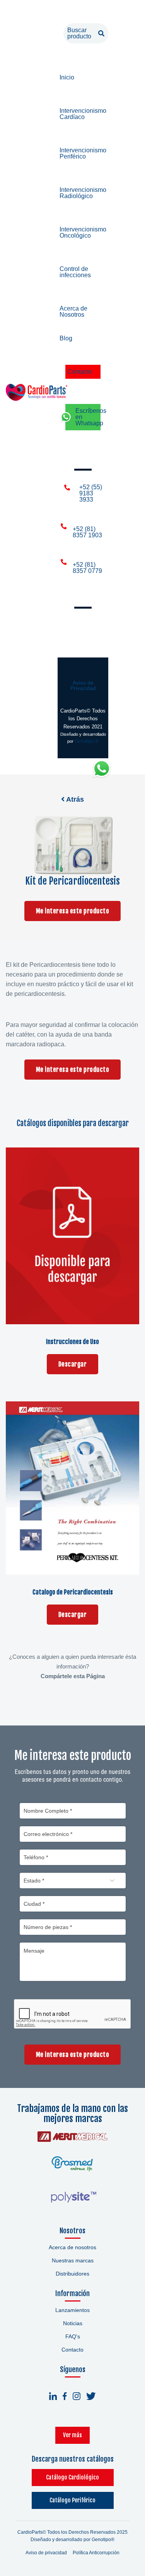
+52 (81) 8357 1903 (87, 532)
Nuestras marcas (73, 2260)
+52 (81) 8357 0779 (87, 568)
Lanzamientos (72, 2310)
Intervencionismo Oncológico (83, 232)
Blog (66, 338)
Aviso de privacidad (46, 2553)
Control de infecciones (75, 272)
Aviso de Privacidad (83, 685)
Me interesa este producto (73, 911)
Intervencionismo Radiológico (83, 193)
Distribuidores (72, 2274)
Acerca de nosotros (72, 2247)
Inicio (67, 77)
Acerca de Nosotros (73, 311)
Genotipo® (103, 2540)
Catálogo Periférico (72, 2500)
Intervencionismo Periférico (83, 153)
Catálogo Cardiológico (72, 2477)
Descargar (73, 1364)
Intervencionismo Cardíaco (83, 114)
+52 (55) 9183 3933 (91, 493)
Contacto (80, 372)
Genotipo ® (87, 741)
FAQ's (73, 2336)
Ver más (72, 2435)
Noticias (73, 2323)
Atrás (74, 799)
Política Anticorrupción (96, 2553)
